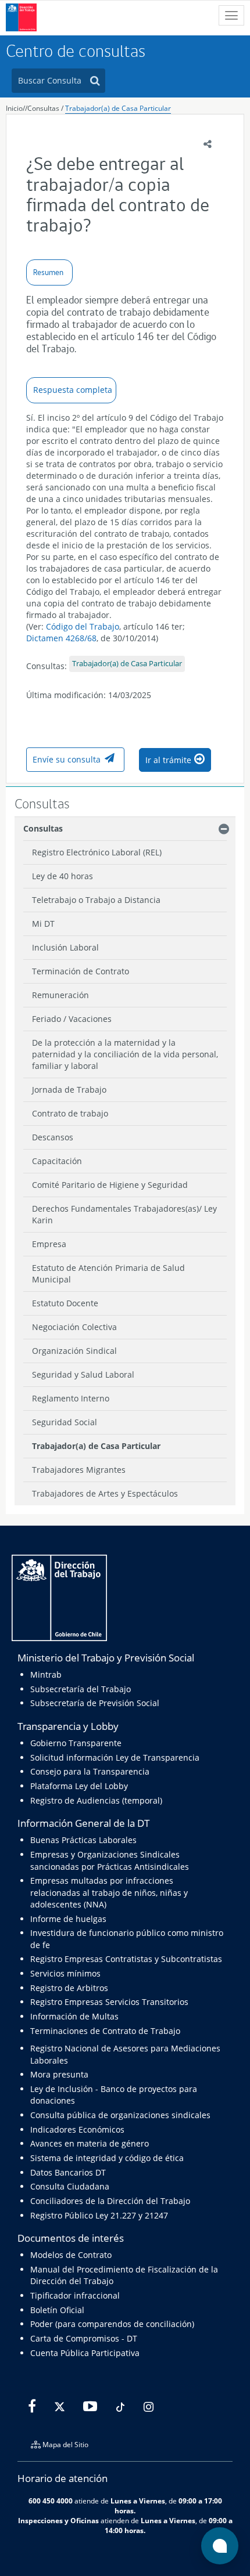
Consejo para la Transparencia (90, 1771)
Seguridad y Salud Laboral (83, 1374)
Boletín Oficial (57, 2310)
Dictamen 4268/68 (61, 638)
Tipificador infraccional (75, 2295)
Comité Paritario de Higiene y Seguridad (110, 1185)
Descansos (53, 1137)
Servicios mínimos (65, 1973)
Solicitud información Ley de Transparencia (115, 1757)
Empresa (49, 1244)
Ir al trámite (168, 760)
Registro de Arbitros (69, 1988)
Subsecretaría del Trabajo (81, 1689)
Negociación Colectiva (74, 1327)
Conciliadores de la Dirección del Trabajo (110, 2201)
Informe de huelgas (68, 1919)
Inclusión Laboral (65, 947)
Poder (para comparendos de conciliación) (112, 2324)
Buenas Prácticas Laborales (83, 1840)
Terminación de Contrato (81, 971)
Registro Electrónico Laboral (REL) (97, 852)
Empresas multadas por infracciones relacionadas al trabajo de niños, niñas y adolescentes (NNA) (109, 1892)
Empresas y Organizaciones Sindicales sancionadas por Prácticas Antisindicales (110, 1860)
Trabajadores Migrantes (79, 1470)
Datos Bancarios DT (68, 2172)
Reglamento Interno (71, 1398)
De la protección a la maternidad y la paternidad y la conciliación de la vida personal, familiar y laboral (125, 1054)
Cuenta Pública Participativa (85, 2353)
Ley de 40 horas (63, 876)
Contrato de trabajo (70, 1113)
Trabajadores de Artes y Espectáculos (105, 1493)
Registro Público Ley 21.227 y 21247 (99, 2215)
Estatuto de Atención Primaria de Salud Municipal (108, 1273)
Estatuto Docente (65, 1303)
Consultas (43, 108)
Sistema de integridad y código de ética (107, 2158)
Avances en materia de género (90, 2143)
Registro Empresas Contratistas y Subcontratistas (126, 1959)
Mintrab (46, 1674)
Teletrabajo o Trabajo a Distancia (96, 900)
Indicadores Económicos (77, 2129)
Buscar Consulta (50, 80)
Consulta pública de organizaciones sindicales (120, 2115)
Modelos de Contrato (71, 2255)
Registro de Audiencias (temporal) (96, 1800)
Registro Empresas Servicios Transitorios (109, 2002)
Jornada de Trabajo (69, 1090)
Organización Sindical (74, 1351)
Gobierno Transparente (76, 1743)
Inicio (14, 108)
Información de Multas (74, 2016)
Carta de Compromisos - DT (84, 2338)
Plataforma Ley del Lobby (79, 1786)
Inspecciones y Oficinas (58, 2520)
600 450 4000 (51, 2501)
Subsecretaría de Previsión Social (95, 1703)
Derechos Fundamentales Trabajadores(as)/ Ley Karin (124, 1214)
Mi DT (43, 924)
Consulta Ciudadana (70, 2186)
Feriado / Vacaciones (72, 1019)
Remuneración (60, 995)
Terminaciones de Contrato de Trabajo (105, 2031)
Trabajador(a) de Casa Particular (118, 108)
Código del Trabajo (83, 626)
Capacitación (57, 1161)
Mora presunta (59, 2074)
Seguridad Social (65, 1422)
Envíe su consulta (67, 759)
